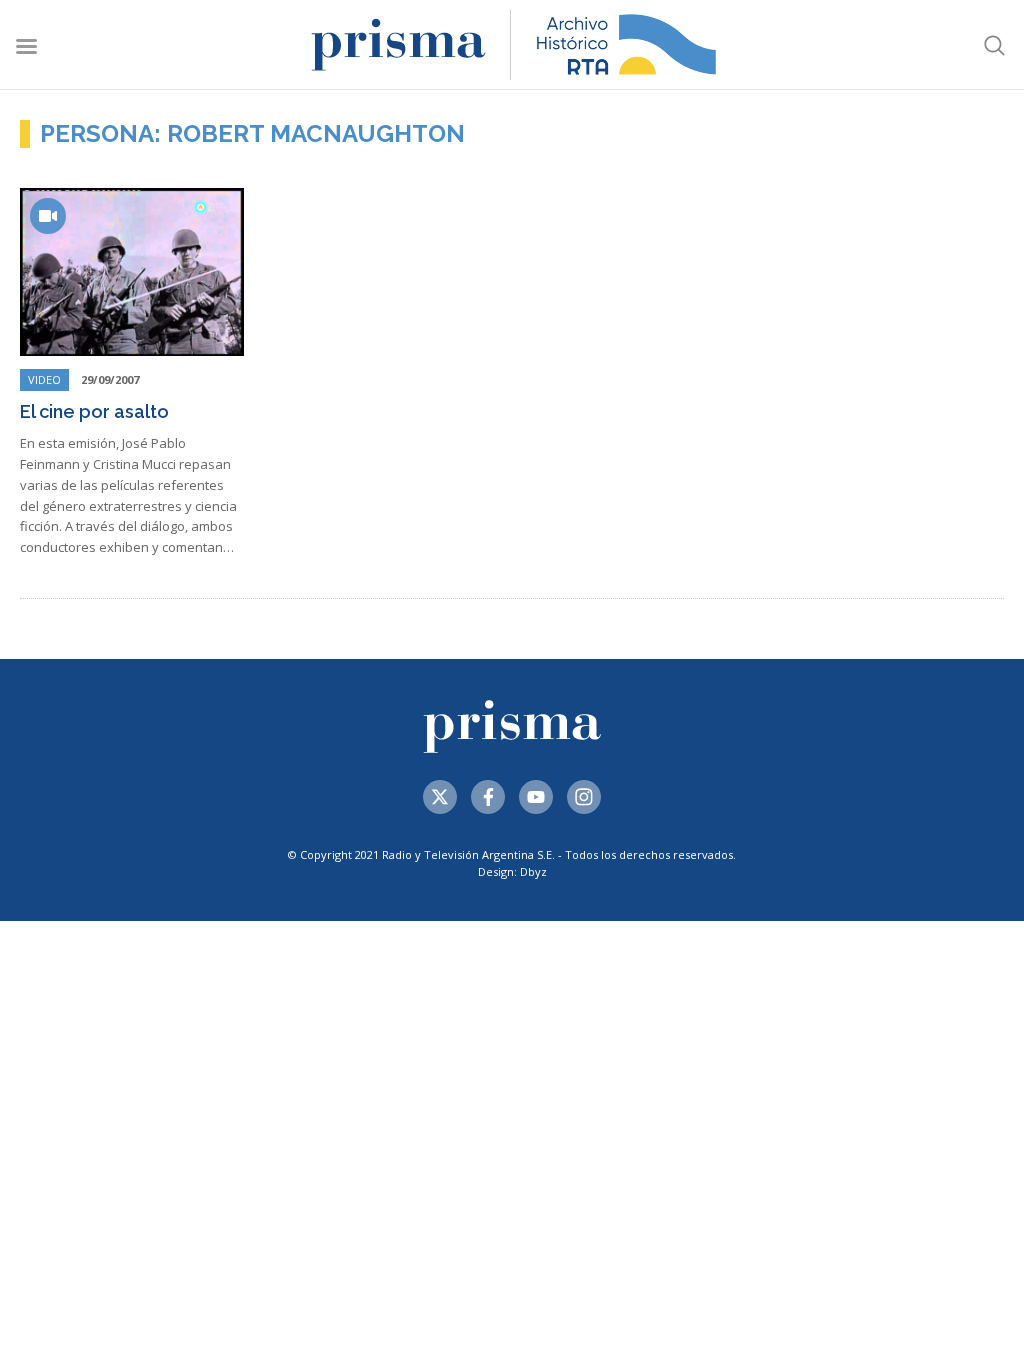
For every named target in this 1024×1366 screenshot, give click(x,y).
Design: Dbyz (512, 871)
